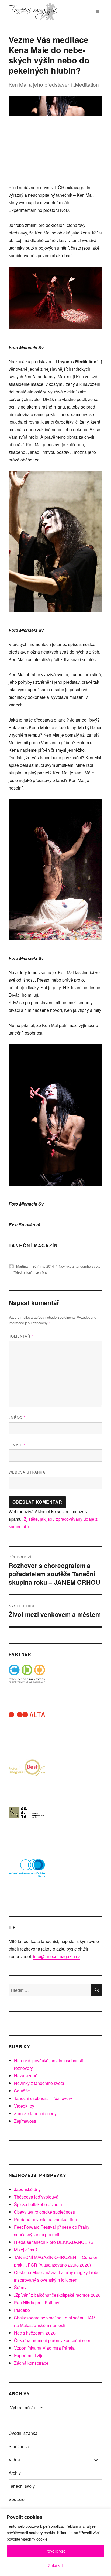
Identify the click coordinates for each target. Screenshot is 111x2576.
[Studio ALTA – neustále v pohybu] (27, 1730)
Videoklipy (24, 2106)
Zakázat (55, 2565)
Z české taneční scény (35, 2113)
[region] (55, 2542)
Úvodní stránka (23, 2433)
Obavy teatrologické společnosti (44, 2212)
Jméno (17, 1418)
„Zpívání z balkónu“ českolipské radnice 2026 (57, 2295)
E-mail (17, 1445)
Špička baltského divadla (38, 2204)
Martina (22, 1266)
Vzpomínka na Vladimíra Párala (44, 2348)
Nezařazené (26, 2076)
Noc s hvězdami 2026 (35, 2333)
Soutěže (22, 2091)
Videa (14, 2460)
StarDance (19, 2446)
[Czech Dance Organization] (27, 1683)
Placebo (22, 2310)
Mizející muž (26, 2250)
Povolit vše (55, 2551)
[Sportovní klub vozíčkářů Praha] (27, 1872)
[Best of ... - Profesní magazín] (27, 1777)
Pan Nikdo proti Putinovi (37, 2303)
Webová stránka (27, 1472)
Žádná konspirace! (32, 2363)
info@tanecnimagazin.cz (57, 1956)
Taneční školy (22, 2486)
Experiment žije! (29, 2355)
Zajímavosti (25, 2121)
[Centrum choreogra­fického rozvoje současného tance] (27, 1824)
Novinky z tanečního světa (80, 1266)
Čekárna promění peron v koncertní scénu (54, 2340)
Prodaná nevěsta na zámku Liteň (45, 2219)
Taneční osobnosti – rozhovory (43, 2098)
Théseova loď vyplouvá (36, 2197)
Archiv (15, 2473)
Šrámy (20, 2287)
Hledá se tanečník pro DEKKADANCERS (54, 2242)
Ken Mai (41, 1272)
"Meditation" (23, 1272)
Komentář (21, 1336)
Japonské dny (27, 2189)
